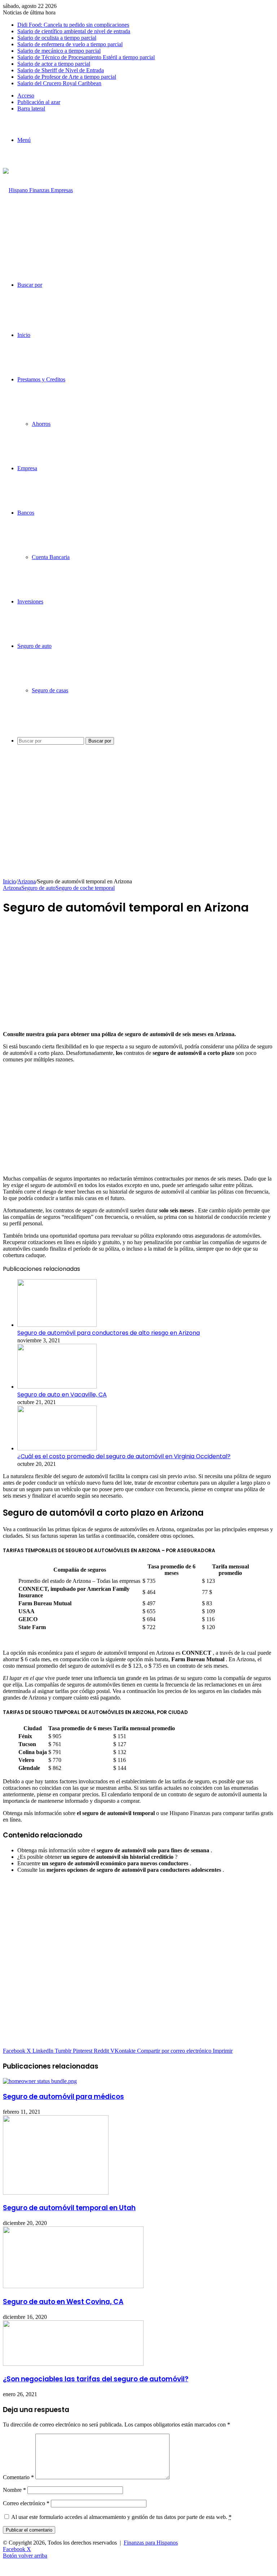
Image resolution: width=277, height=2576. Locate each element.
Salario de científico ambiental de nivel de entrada (74, 31)
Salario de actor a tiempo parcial (54, 64)
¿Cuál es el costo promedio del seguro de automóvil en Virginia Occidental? (124, 1456)
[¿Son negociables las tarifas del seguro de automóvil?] (73, 2364)
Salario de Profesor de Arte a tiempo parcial (67, 77)
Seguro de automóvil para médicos (63, 2097)
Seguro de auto (34, 646)
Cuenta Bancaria (51, 557)
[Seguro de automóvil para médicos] (40, 2081)
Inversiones (30, 601)
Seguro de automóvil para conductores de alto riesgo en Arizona (109, 1333)
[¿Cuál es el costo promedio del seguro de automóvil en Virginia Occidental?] (57, 1448)
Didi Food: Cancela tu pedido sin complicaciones (73, 25)
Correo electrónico (26, 2503)
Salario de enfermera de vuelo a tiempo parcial (70, 44)
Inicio (24, 335)
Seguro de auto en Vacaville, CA (62, 1395)
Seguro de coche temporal (85, 888)
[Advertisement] (138, 824)
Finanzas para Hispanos (151, 2543)
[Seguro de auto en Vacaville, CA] (57, 1387)
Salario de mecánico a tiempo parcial (59, 51)
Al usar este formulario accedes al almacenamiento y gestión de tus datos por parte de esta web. (121, 2517)
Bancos (26, 513)
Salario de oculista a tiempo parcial (57, 38)
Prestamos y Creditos (41, 379)
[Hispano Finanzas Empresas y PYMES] (39, 235)
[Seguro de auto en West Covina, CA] (73, 2286)
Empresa (27, 468)
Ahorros (41, 424)
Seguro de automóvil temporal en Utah (69, 2208)
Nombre (14, 2490)
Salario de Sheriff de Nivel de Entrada (61, 70)
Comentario (18, 2477)
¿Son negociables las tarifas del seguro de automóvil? (96, 2379)
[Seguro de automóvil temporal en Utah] (56, 2193)
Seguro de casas (50, 690)
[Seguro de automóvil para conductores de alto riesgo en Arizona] (57, 1325)
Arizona (27, 881)
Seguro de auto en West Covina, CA (63, 2302)
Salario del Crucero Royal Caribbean (59, 83)
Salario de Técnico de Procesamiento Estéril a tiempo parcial (86, 57)
